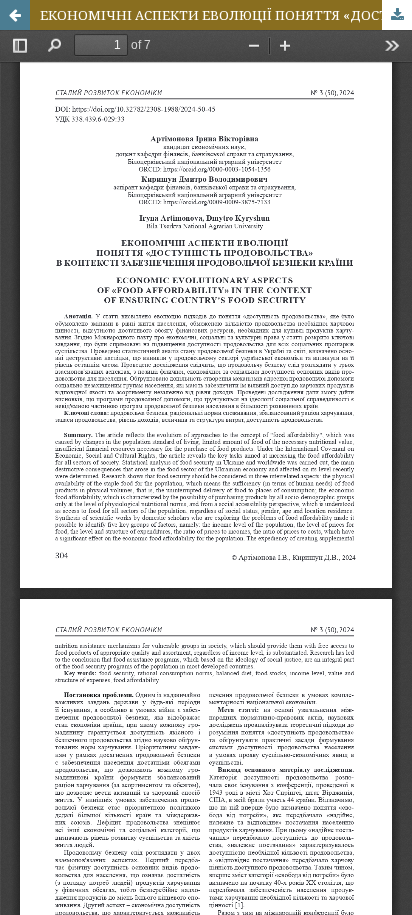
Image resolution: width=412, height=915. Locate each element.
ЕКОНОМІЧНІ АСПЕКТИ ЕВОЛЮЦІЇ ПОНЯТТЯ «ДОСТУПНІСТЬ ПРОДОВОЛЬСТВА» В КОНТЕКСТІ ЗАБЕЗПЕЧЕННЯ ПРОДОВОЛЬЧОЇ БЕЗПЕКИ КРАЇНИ (226, 15)
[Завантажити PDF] (397, 15)
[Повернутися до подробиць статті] (15, 15)
